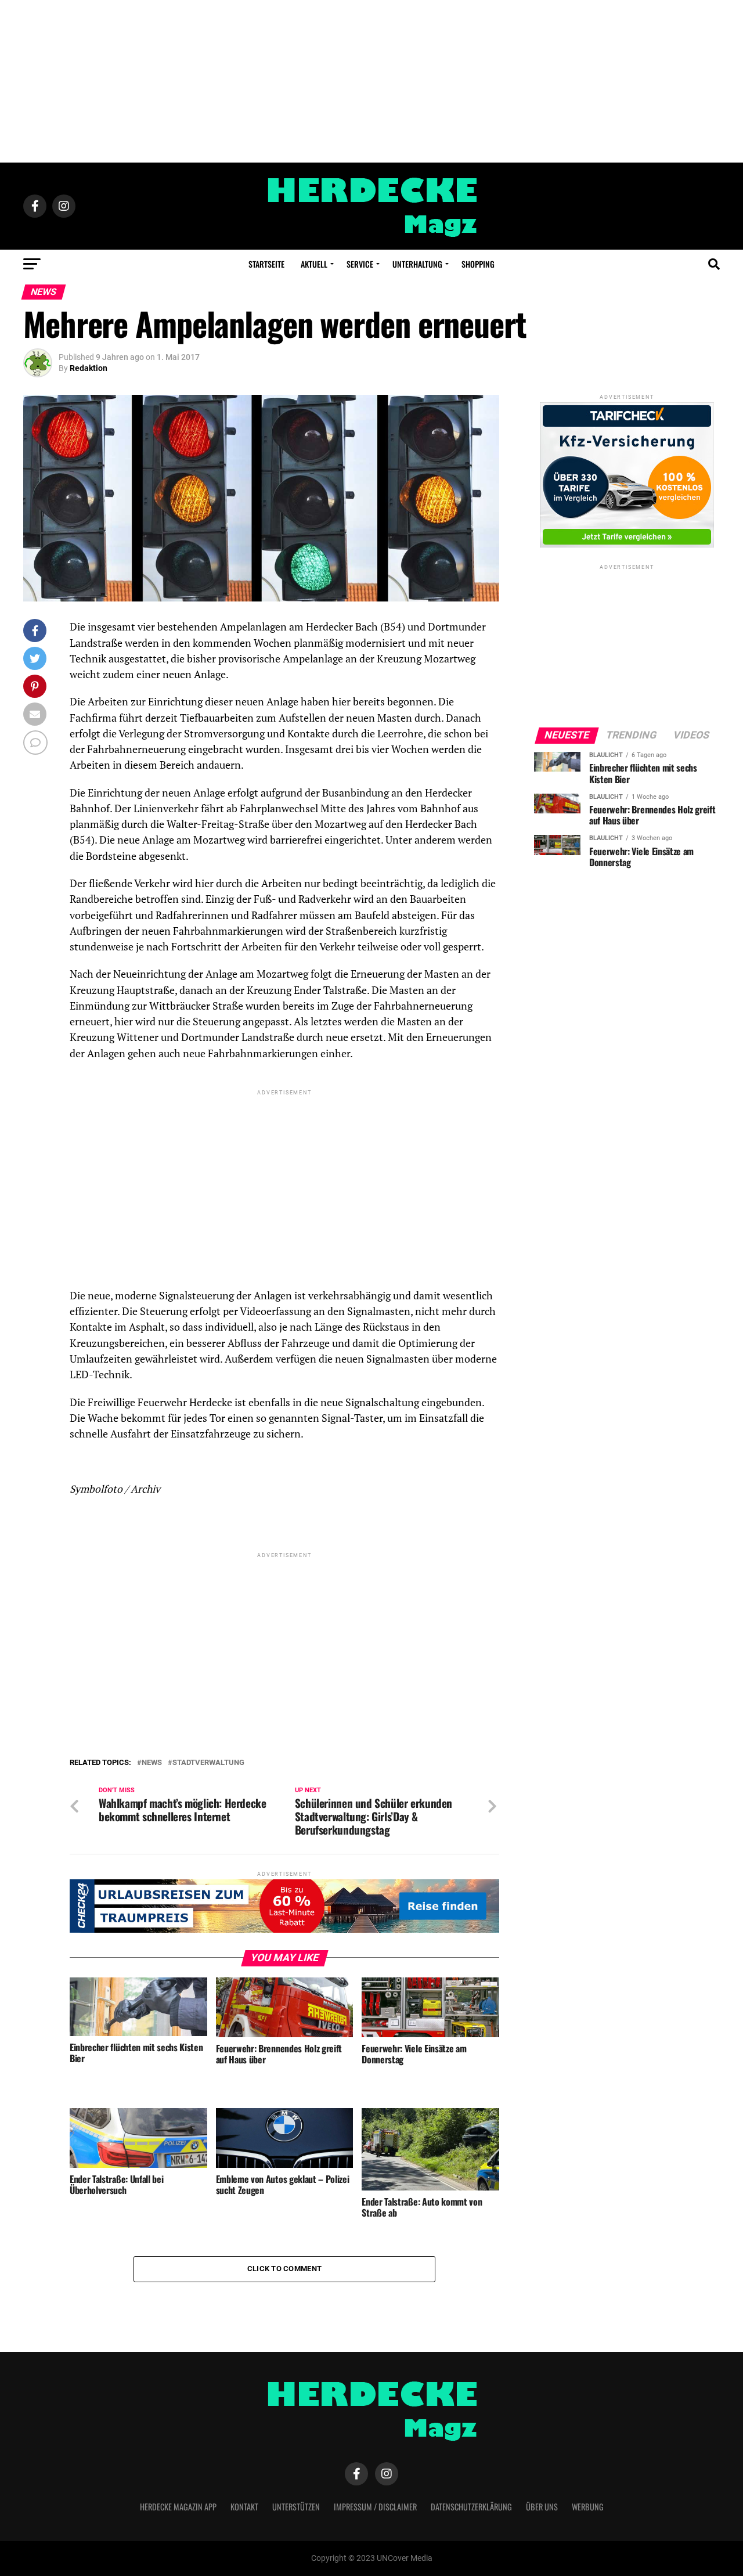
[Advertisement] (371, 81)
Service (360, 264)
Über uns (542, 2507)
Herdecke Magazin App (178, 2507)
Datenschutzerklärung (471, 2507)
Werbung (588, 2507)
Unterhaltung (417, 264)
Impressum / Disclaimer (375, 2507)
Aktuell (314, 264)
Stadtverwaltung (208, 1763)
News (152, 1763)
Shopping (478, 264)
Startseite (266, 264)
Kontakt (244, 2507)
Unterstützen (296, 2507)
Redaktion (89, 368)
